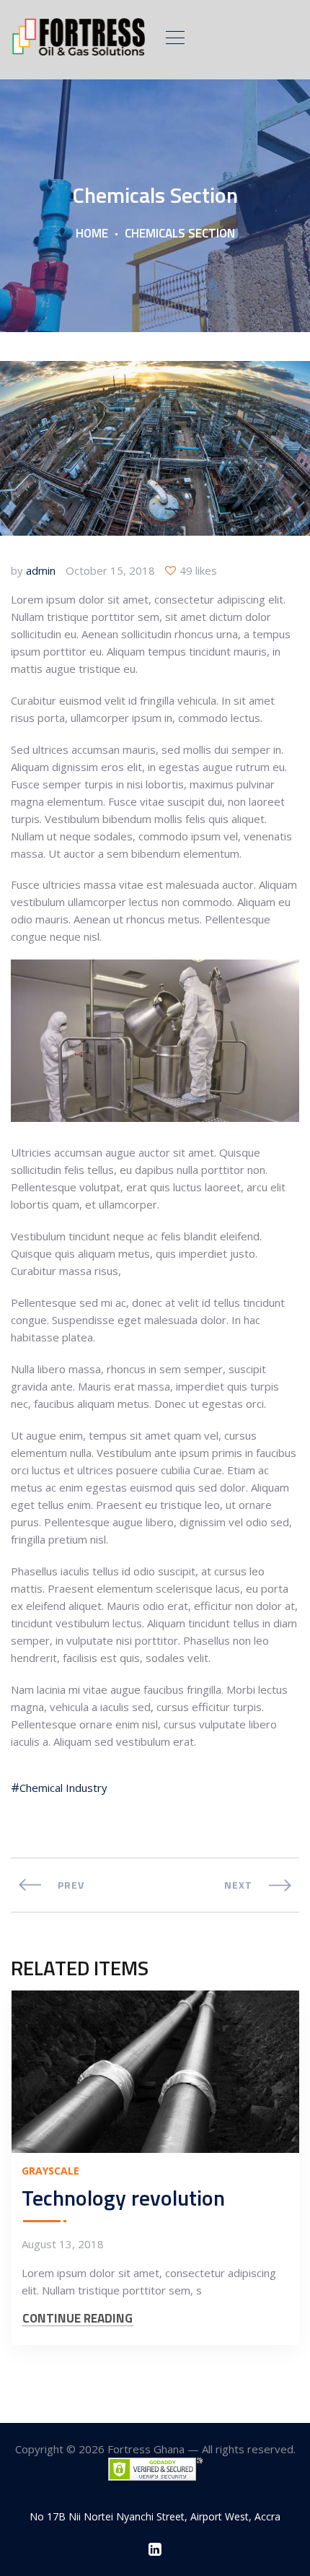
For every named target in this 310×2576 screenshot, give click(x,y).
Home (92, 233)
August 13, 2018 (63, 2244)
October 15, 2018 (110, 570)
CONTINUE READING (77, 2319)
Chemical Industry (63, 1788)
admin (41, 570)
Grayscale (50, 2171)
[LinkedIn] (155, 2549)
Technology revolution (123, 2198)
